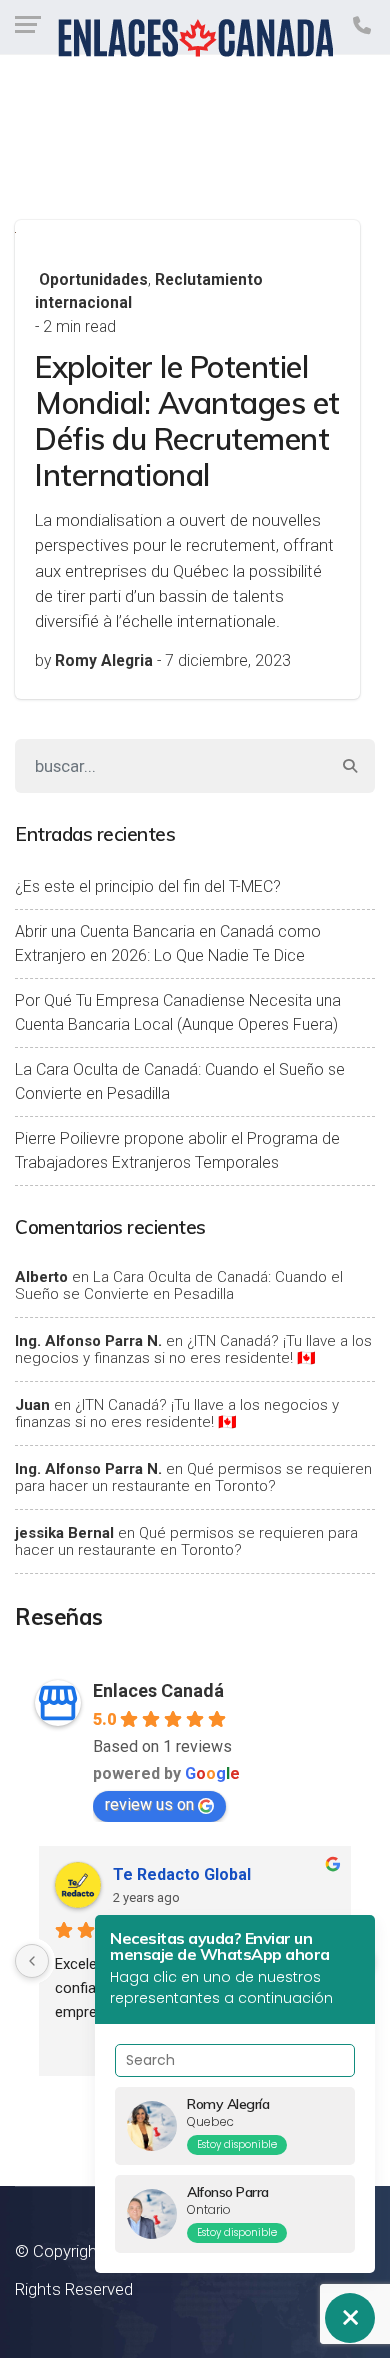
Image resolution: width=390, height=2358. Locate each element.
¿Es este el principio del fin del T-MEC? (148, 886)
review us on (149, 1804)
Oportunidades (93, 280)
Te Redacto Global (182, 1874)
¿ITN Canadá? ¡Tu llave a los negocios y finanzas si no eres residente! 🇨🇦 (193, 1349)
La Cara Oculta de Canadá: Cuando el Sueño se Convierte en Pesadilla (180, 1081)
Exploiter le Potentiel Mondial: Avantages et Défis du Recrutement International (187, 421)
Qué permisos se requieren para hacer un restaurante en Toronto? (193, 1477)
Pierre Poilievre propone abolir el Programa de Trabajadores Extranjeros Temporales (177, 1150)
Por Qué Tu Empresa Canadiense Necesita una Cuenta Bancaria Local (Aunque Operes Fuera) (178, 1012)
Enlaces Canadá (158, 1690)
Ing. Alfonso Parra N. (88, 1341)
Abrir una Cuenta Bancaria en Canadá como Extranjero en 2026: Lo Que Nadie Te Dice (168, 943)
